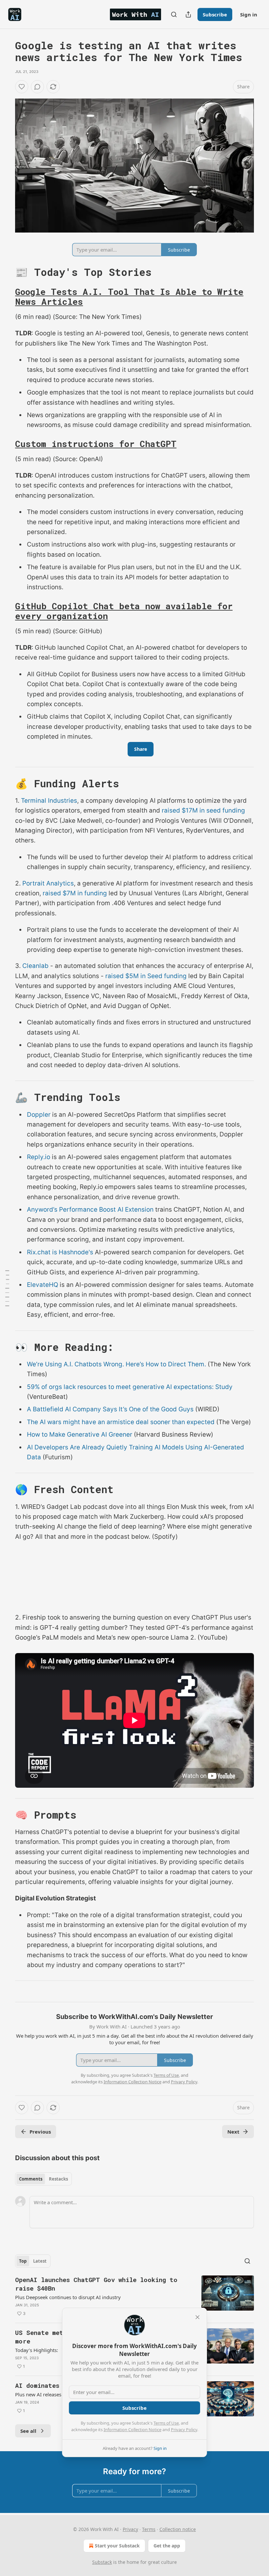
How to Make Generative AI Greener (80, 1434)
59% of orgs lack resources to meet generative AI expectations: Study (130, 1387)
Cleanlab (35, 966)
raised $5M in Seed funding (146, 976)
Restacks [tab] (58, 2179)
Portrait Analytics (48, 883)
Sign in (249, 14)
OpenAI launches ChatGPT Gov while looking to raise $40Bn (96, 2284)
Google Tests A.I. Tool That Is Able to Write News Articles (129, 297)
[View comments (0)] (37, 87)
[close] (197, 2317)
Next (233, 2132)
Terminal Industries (49, 801)
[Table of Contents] (7, 1288)
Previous (40, 2132)
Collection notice (178, 2529)
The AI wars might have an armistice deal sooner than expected (121, 1422)
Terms (149, 2529)
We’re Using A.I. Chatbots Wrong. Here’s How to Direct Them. (116, 1364)
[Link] (6, 272)
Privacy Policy (184, 2430)
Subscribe (215, 14)
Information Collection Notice (133, 2430)
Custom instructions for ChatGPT (96, 444)
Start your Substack (117, 2546)
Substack (102, 2562)
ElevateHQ (42, 1285)
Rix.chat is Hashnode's (60, 1252)
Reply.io (39, 1157)
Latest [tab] (40, 2261)
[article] (134, 2296)
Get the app (167, 2546)
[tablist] (43, 2179)
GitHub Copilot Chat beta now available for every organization (124, 611)
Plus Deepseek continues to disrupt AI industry (68, 2297)
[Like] (22, 87)
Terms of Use (166, 2423)
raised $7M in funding (75, 893)
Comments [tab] (31, 2179)
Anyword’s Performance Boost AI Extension (90, 1210)
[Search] (174, 14)
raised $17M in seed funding (203, 810)
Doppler (39, 1115)
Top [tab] (23, 2261)
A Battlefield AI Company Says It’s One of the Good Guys (110, 1409)
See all (28, 2431)
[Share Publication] (188, 14)
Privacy (130, 2529)
